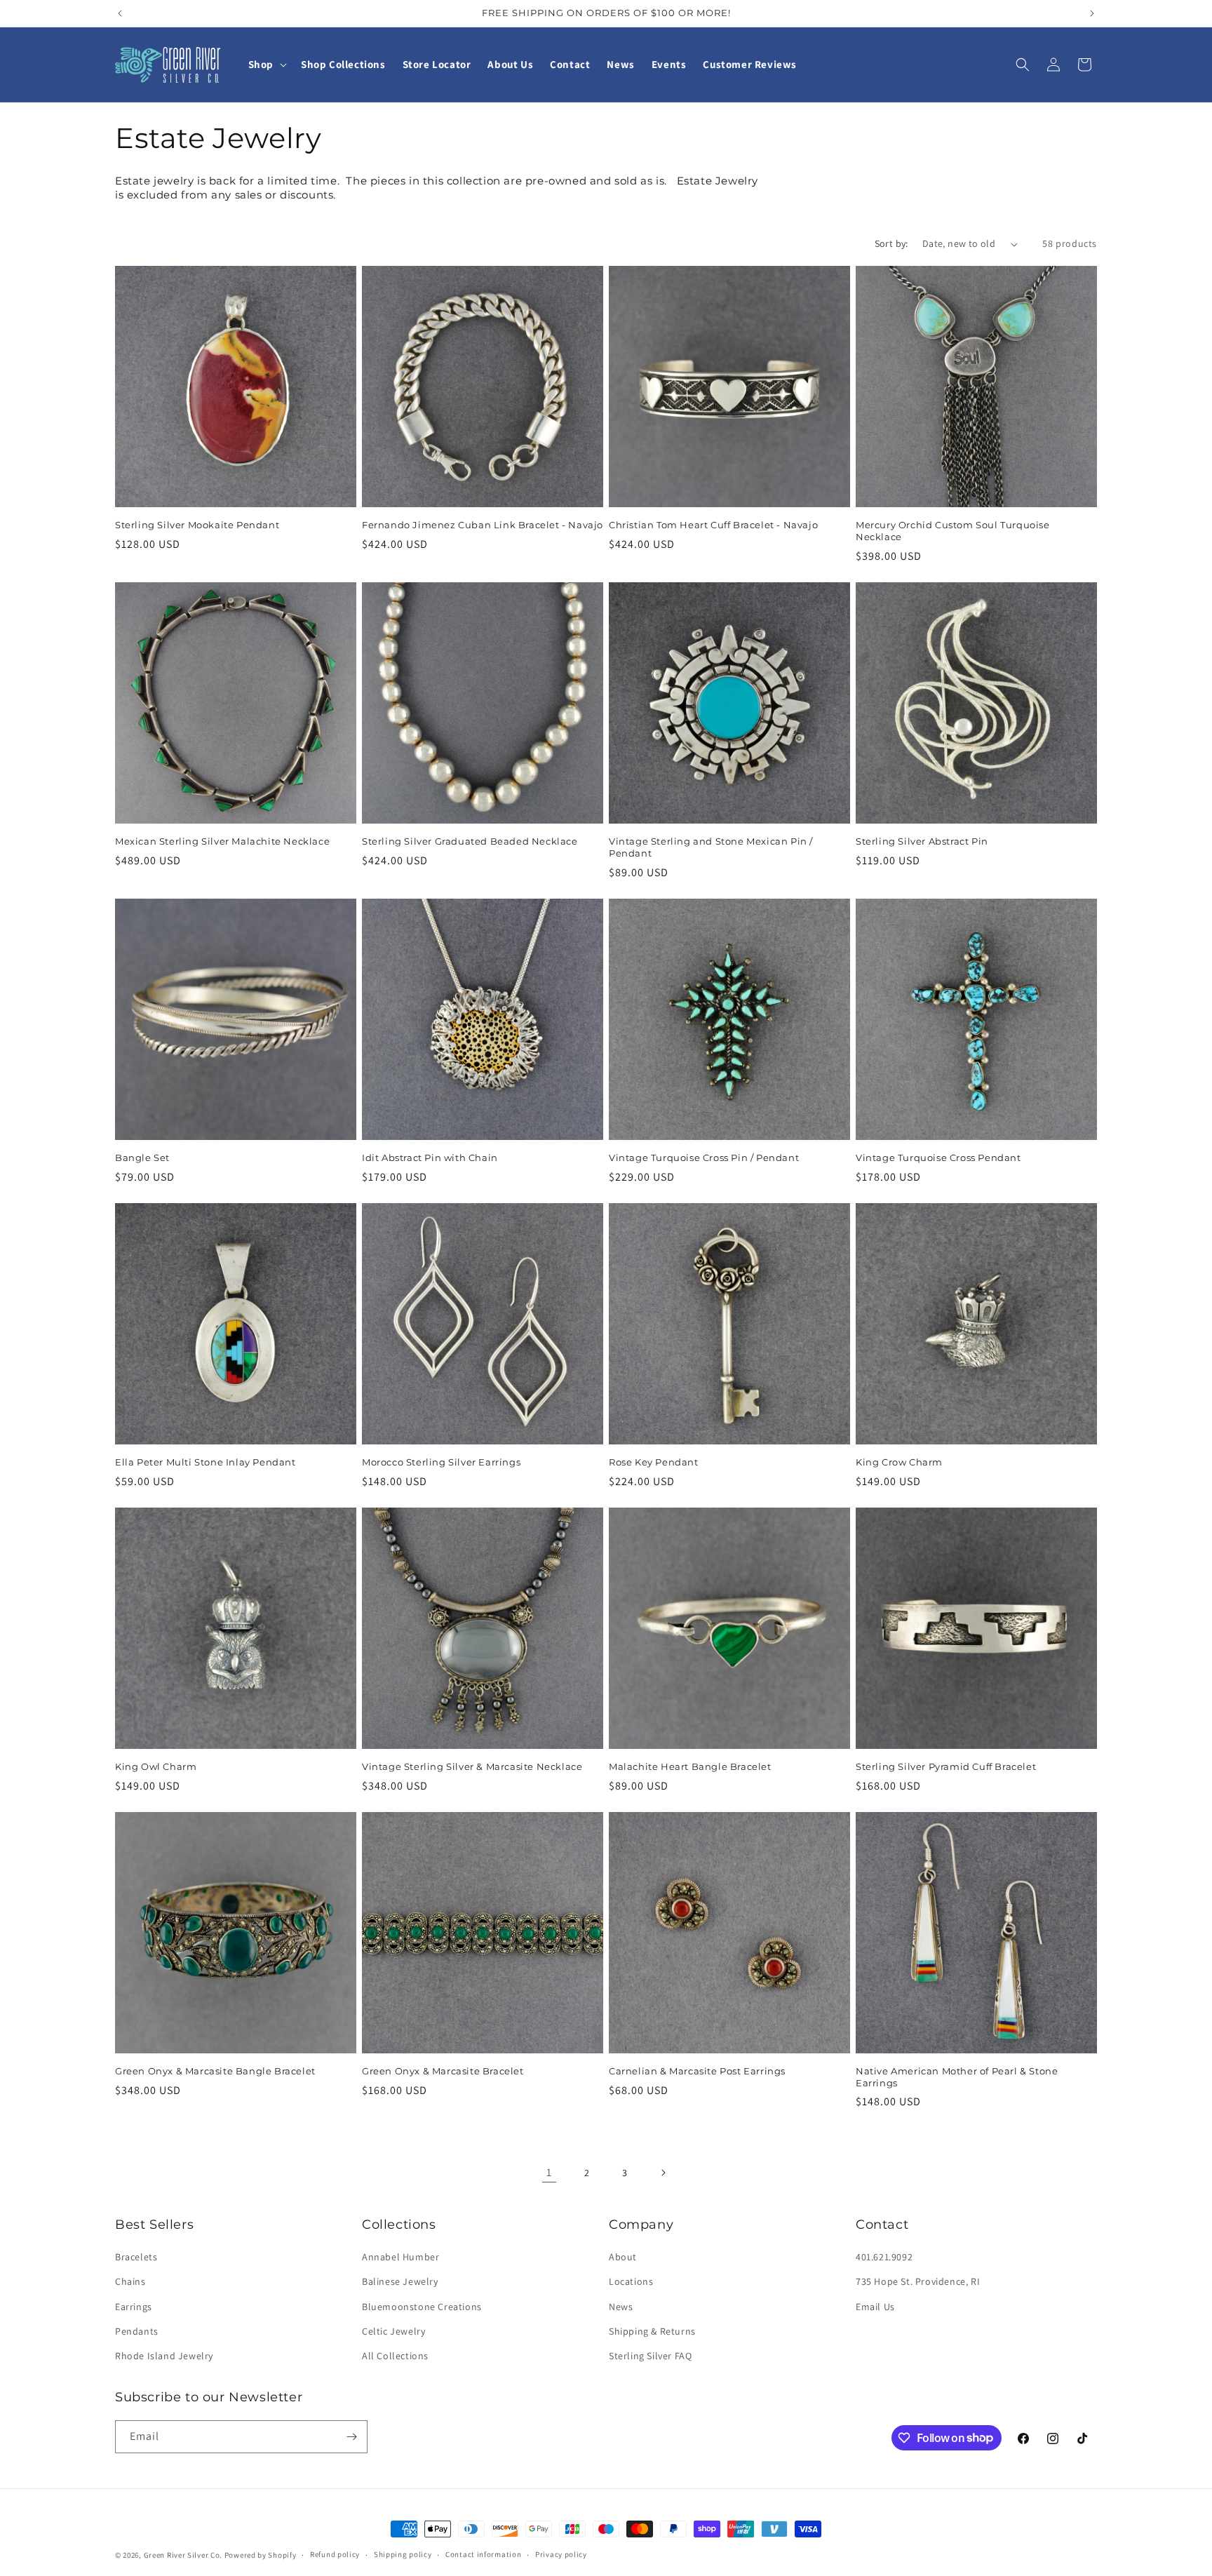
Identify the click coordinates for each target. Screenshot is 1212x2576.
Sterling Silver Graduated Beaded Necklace (470, 841)
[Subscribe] (351, 2437)
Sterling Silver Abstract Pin (922, 841)
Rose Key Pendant (654, 1462)
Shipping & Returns (652, 2331)
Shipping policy (403, 2554)
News (621, 2307)
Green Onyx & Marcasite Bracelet (443, 2071)
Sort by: (891, 243)
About (623, 2257)
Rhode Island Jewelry (164, 2356)
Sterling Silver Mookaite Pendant (197, 525)
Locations (631, 2281)
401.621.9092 (884, 2257)
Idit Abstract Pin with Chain (430, 1158)
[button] (266, 65)
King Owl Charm (156, 1766)
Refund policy (335, 2554)
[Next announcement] (1092, 13)
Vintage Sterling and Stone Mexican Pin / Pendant (711, 847)
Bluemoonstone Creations (422, 2307)
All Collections (395, 2356)
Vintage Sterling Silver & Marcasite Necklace (472, 1766)
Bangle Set (142, 1158)
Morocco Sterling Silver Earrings (441, 1462)
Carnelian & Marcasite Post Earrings (697, 2071)
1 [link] (549, 2172)
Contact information (483, 2554)
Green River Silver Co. (183, 2555)
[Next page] (663, 2173)
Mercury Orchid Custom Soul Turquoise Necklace (953, 531)
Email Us (875, 2307)
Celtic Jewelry (393, 2331)
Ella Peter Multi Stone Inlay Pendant (206, 1462)
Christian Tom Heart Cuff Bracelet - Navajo (713, 525)
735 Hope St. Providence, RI (918, 2281)
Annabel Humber (400, 2257)
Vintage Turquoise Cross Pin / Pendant (704, 1158)
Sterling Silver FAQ (650, 2356)
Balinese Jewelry (400, 2281)
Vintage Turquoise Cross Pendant (938, 1158)
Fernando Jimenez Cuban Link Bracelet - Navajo (483, 525)
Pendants (137, 2331)
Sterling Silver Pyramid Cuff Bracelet (946, 1766)
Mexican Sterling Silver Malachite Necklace (222, 841)
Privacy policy (561, 2554)
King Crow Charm (899, 1462)
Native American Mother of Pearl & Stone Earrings (957, 2077)
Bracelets (136, 2257)
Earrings (134, 2307)
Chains (130, 2281)
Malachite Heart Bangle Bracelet (690, 1766)
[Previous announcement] (120, 13)
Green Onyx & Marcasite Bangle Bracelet (215, 2071)
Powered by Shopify (261, 2555)
